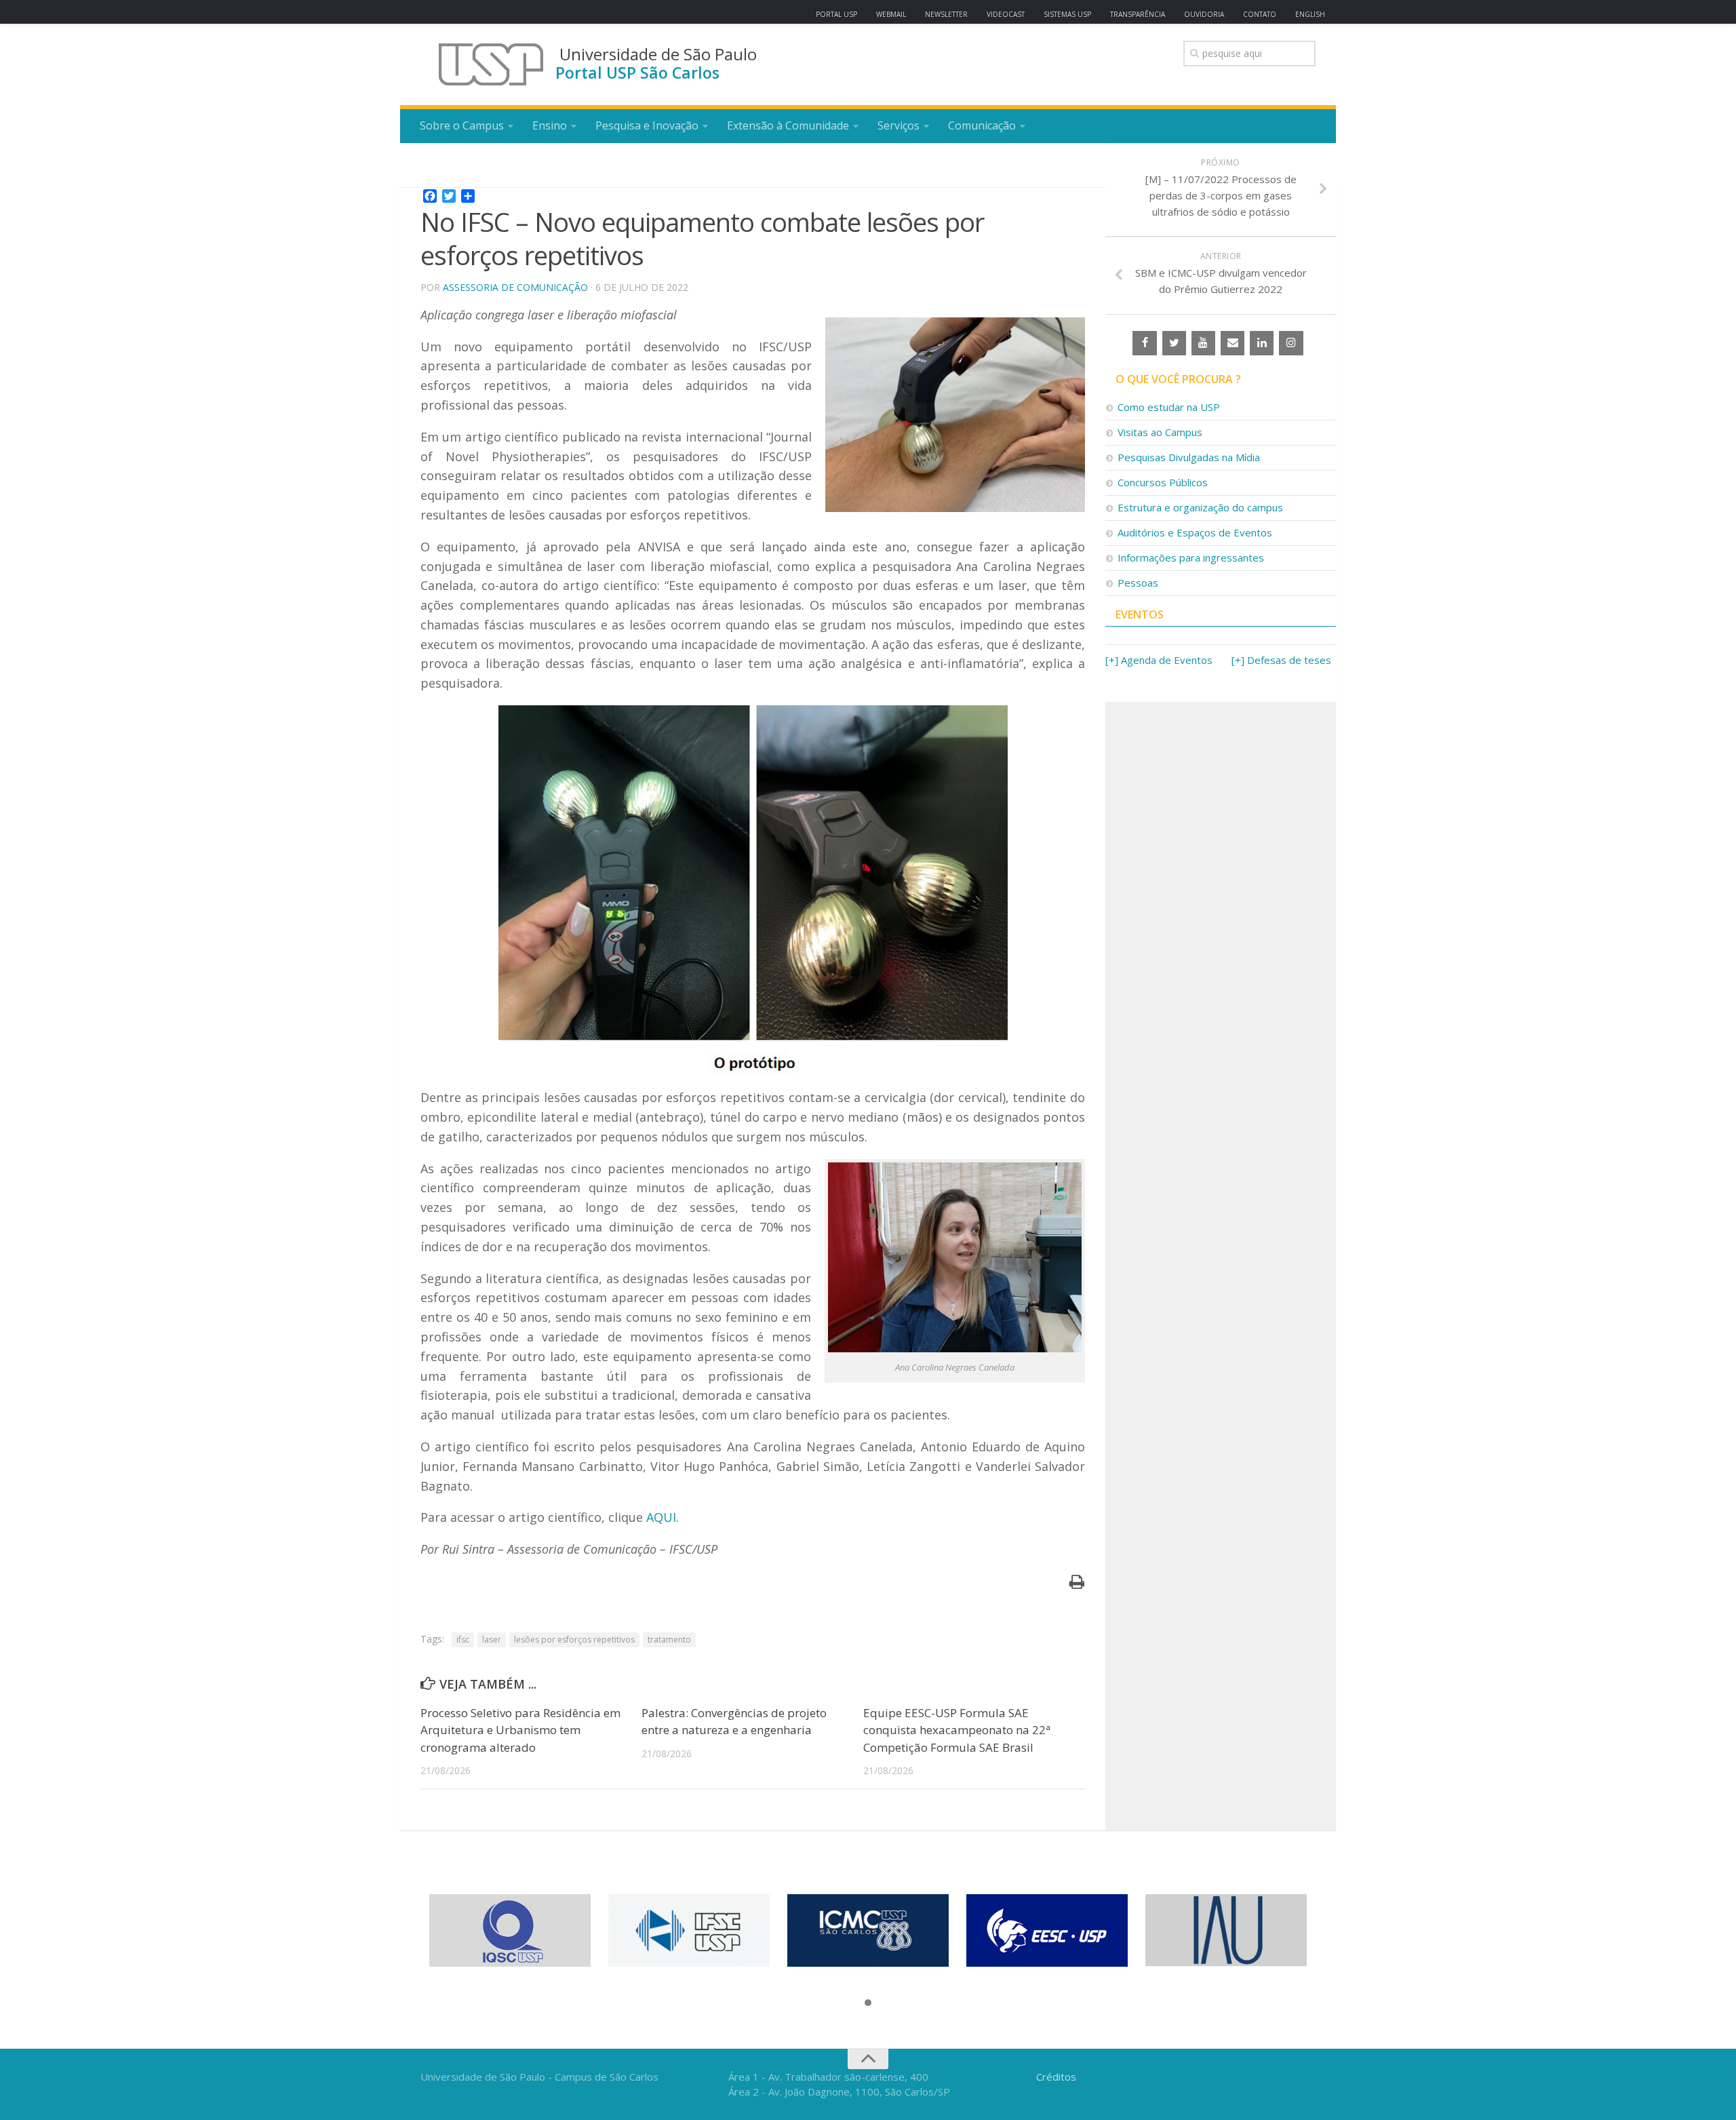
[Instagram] (1291, 343)
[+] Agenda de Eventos (1159, 660)
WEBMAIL (891, 14)
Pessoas (1138, 583)
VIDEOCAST (1006, 14)
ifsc (463, 1640)
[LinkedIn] (1262, 343)
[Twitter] (1174, 343)
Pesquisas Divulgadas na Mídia (1189, 457)
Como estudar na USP (1169, 407)
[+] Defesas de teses (1281, 660)
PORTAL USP (836, 14)
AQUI (661, 1517)
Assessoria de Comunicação (515, 287)
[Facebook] (1144, 343)
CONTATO (1260, 14)
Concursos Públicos (1163, 482)
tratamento (669, 1640)
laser (492, 1640)
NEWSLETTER (946, 14)
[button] (868, 2003)
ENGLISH (1310, 14)
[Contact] (1232, 343)
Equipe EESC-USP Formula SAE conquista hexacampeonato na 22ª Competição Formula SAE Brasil (957, 1730)
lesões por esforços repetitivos (574, 1640)
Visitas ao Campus (1160, 432)
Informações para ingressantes (1191, 557)
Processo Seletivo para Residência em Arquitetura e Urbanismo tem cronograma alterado (520, 1730)
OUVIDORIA (1204, 14)
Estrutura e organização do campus (1200, 507)
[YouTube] (1203, 343)
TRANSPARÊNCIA (1138, 14)
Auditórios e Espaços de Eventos (1195, 532)
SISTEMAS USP (1067, 14)
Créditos (1056, 2077)
